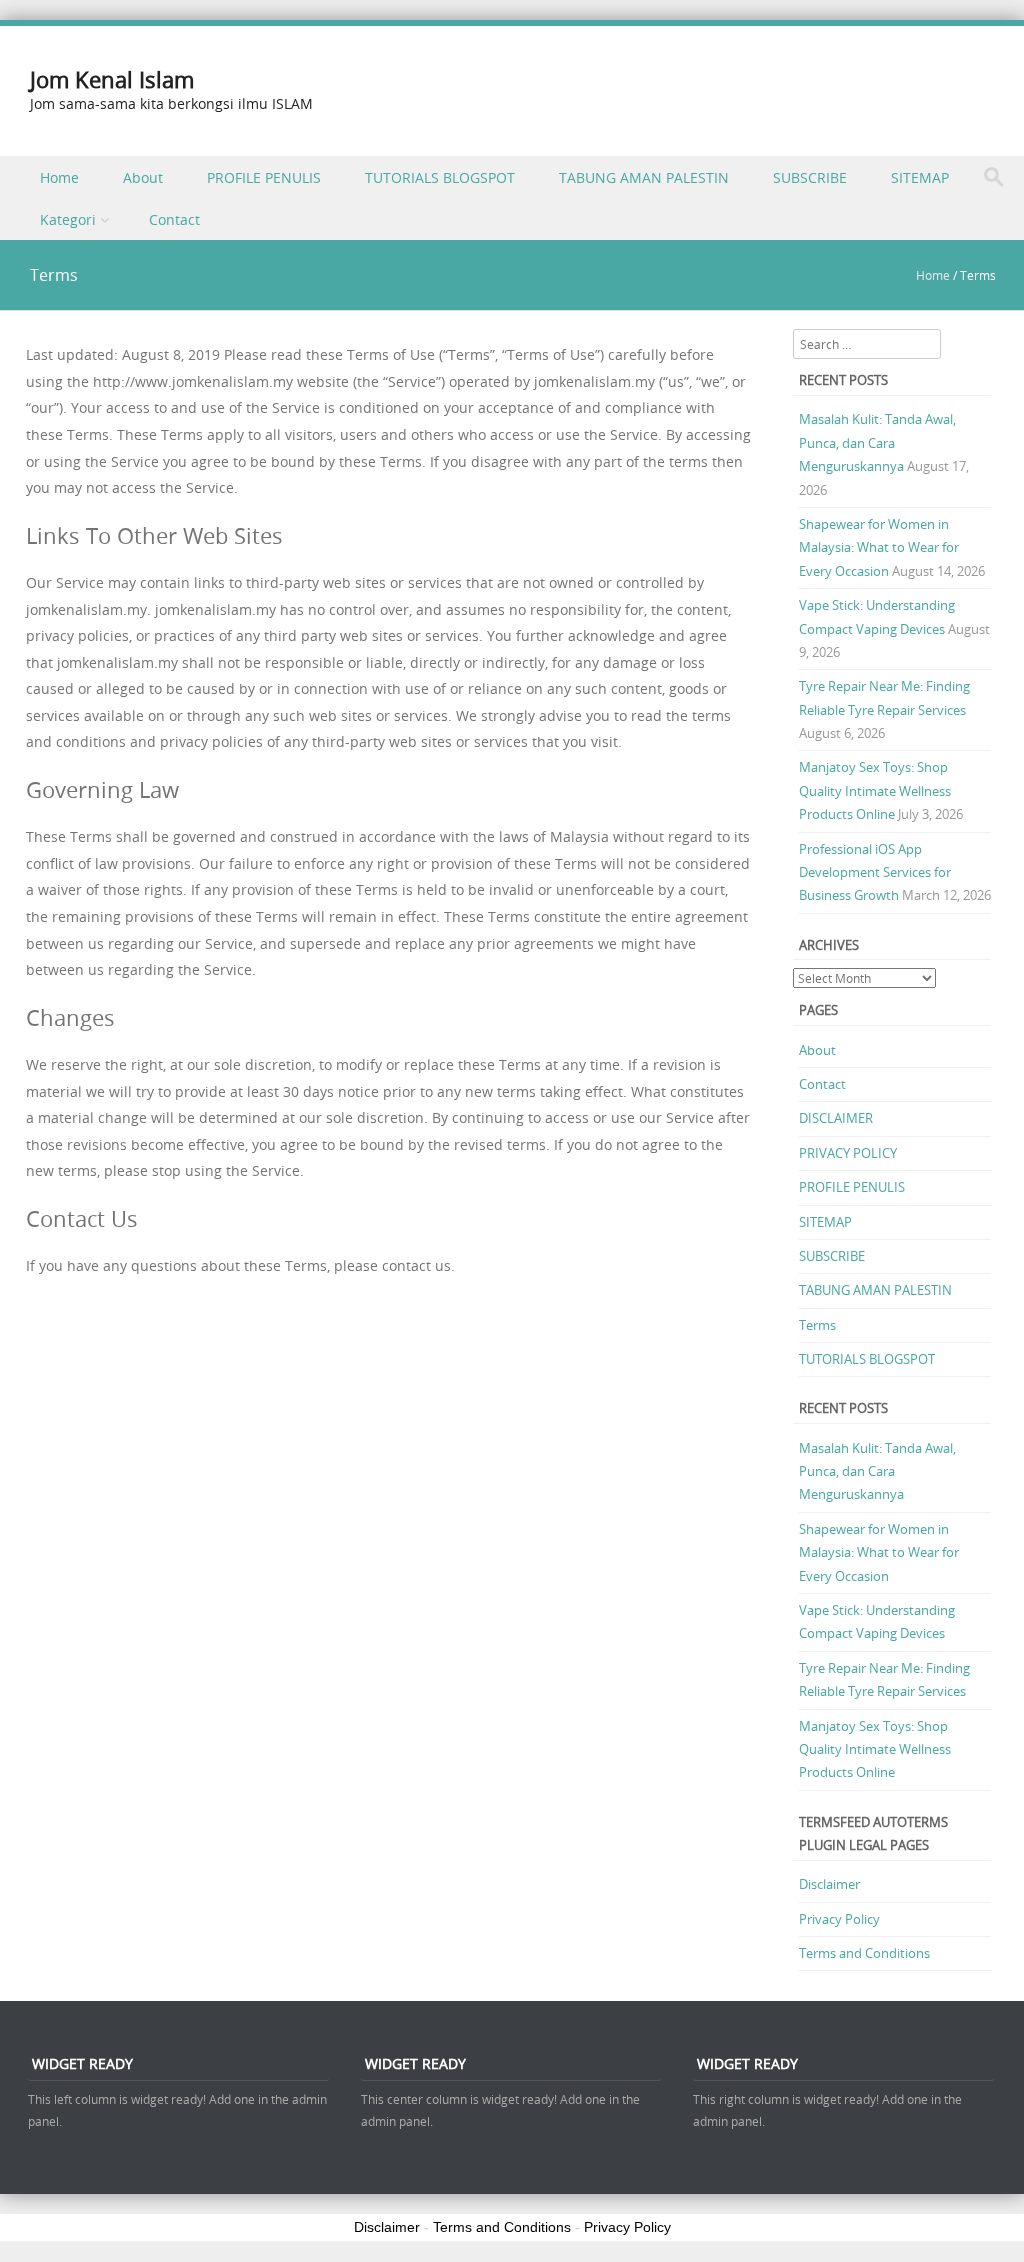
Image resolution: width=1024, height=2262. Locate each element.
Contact (174, 219)
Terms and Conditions (864, 1953)
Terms (817, 1325)
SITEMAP (920, 177)
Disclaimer (829, 1884)
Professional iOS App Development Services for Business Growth (875, 872)
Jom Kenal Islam (112, 79)
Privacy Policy (839, 1919)
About (143, 177)
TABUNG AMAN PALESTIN (644, 177)
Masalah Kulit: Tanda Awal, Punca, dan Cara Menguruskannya (877, 442)
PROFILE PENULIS (264, 177)
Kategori (68, 219)
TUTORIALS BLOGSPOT (440, 177)
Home (59, 177)
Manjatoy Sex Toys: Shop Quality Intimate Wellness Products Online (875, 790)
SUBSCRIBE (810, 177)
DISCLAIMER (836, 1118)
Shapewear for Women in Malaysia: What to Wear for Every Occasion (879, 547)
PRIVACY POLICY (848, 1153)
